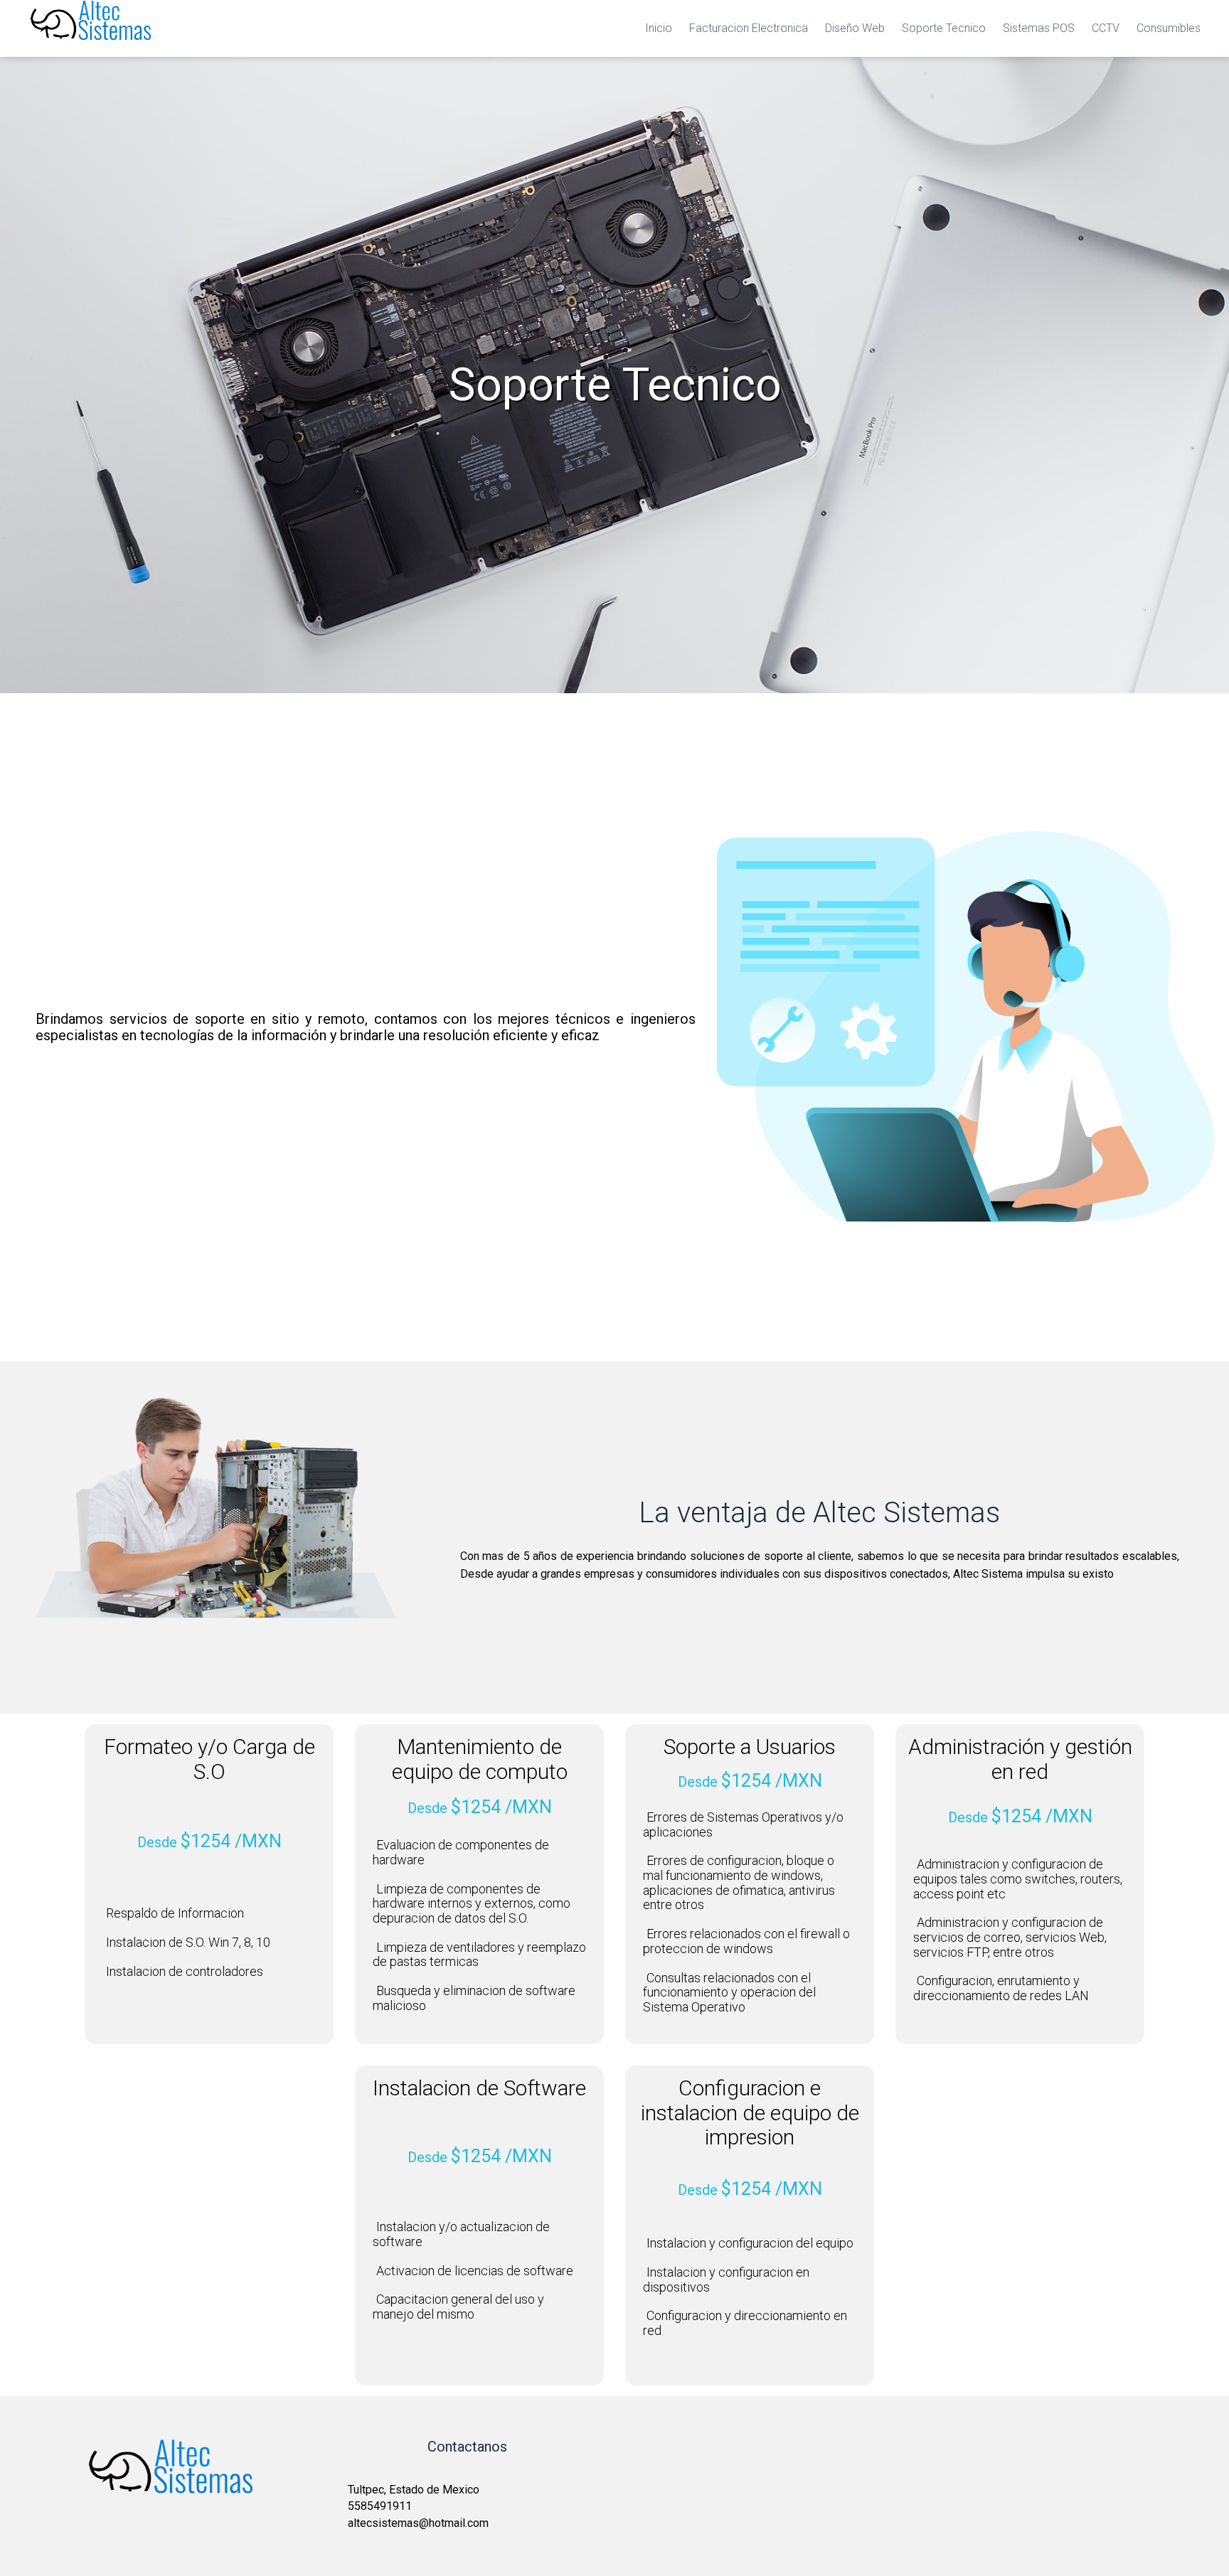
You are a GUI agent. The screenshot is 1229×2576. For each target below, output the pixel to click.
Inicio (659, 28)
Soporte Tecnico (944, 28)
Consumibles (1169, 28)
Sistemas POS (1039, 28)
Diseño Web (855, 28)
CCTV (1106, 28)
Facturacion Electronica (749, 28)
